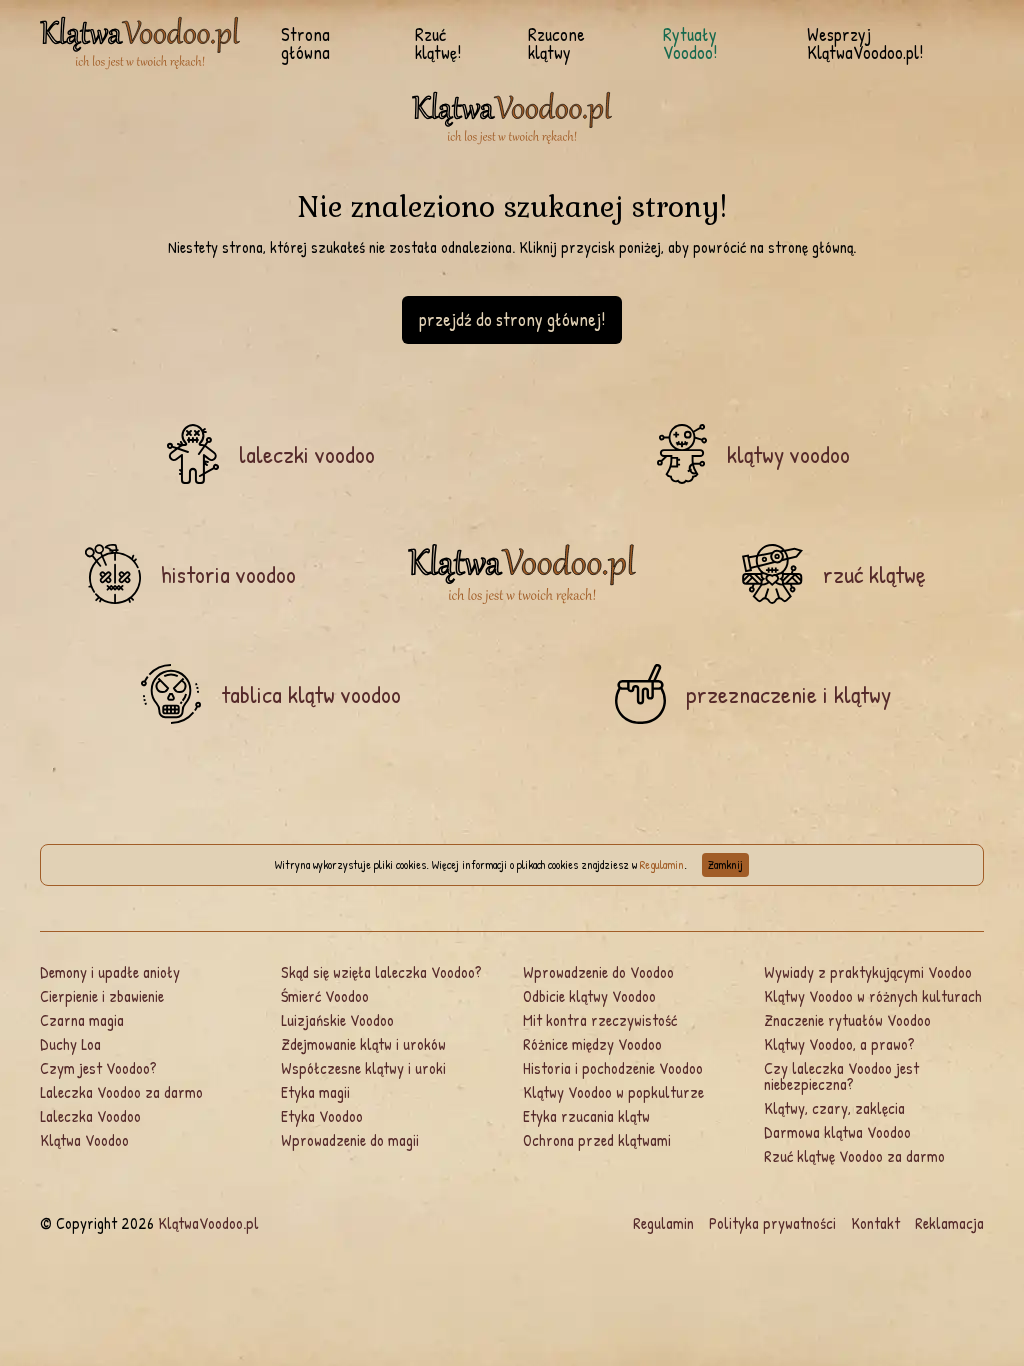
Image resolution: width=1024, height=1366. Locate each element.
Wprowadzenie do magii (350, 1140)
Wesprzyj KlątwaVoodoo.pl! (865, 44)
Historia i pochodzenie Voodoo (613, 1068)
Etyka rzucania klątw (586, 1116)
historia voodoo (228, 574)
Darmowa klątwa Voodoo (837, 1132)
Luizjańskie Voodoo (337, 1020)
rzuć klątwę (874, 574)
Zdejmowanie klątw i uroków (363, 1044)
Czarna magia (82, 1020)
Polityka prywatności (772, 1223)
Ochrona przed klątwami (597, 1140)
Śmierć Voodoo (325, 996)
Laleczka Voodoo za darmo (121, 1092)
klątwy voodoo (788, 454)
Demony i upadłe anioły (110, 972)
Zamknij (725, 864)
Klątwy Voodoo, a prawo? (839, 1044)
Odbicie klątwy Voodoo (589, 996)
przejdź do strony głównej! (512, 319)
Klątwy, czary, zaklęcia (834, 1108)
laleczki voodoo (307, 454)
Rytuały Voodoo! (690, 44)
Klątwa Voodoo (84, 1140)
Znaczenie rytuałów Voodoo (847, 1020)
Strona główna (305, 44)
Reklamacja (949, 1223)
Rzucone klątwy (556, 44)
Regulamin (662, 864)
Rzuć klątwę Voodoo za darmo (854, 1156)
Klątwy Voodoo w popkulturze (613, 1092)
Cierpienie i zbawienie (102, 996)
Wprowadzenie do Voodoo (598, 972)
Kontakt (875, 1223)
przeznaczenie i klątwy (788, 694)
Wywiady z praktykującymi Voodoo (868, 972)
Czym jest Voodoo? (98, 1068)
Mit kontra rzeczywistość (600, 1020)
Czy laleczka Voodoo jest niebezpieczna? (841, 1076)
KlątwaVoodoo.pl (208, 1223)
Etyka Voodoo (322, 1116)
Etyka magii (315, 1092)
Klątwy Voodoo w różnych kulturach (873, 996)
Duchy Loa (70, 1044)
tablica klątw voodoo (311, 694)
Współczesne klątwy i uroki (363, 1068)
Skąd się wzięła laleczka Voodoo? (381, 972)
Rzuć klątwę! (438, 44)
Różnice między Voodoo (592, 1044)
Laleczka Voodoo (90, 1116)
